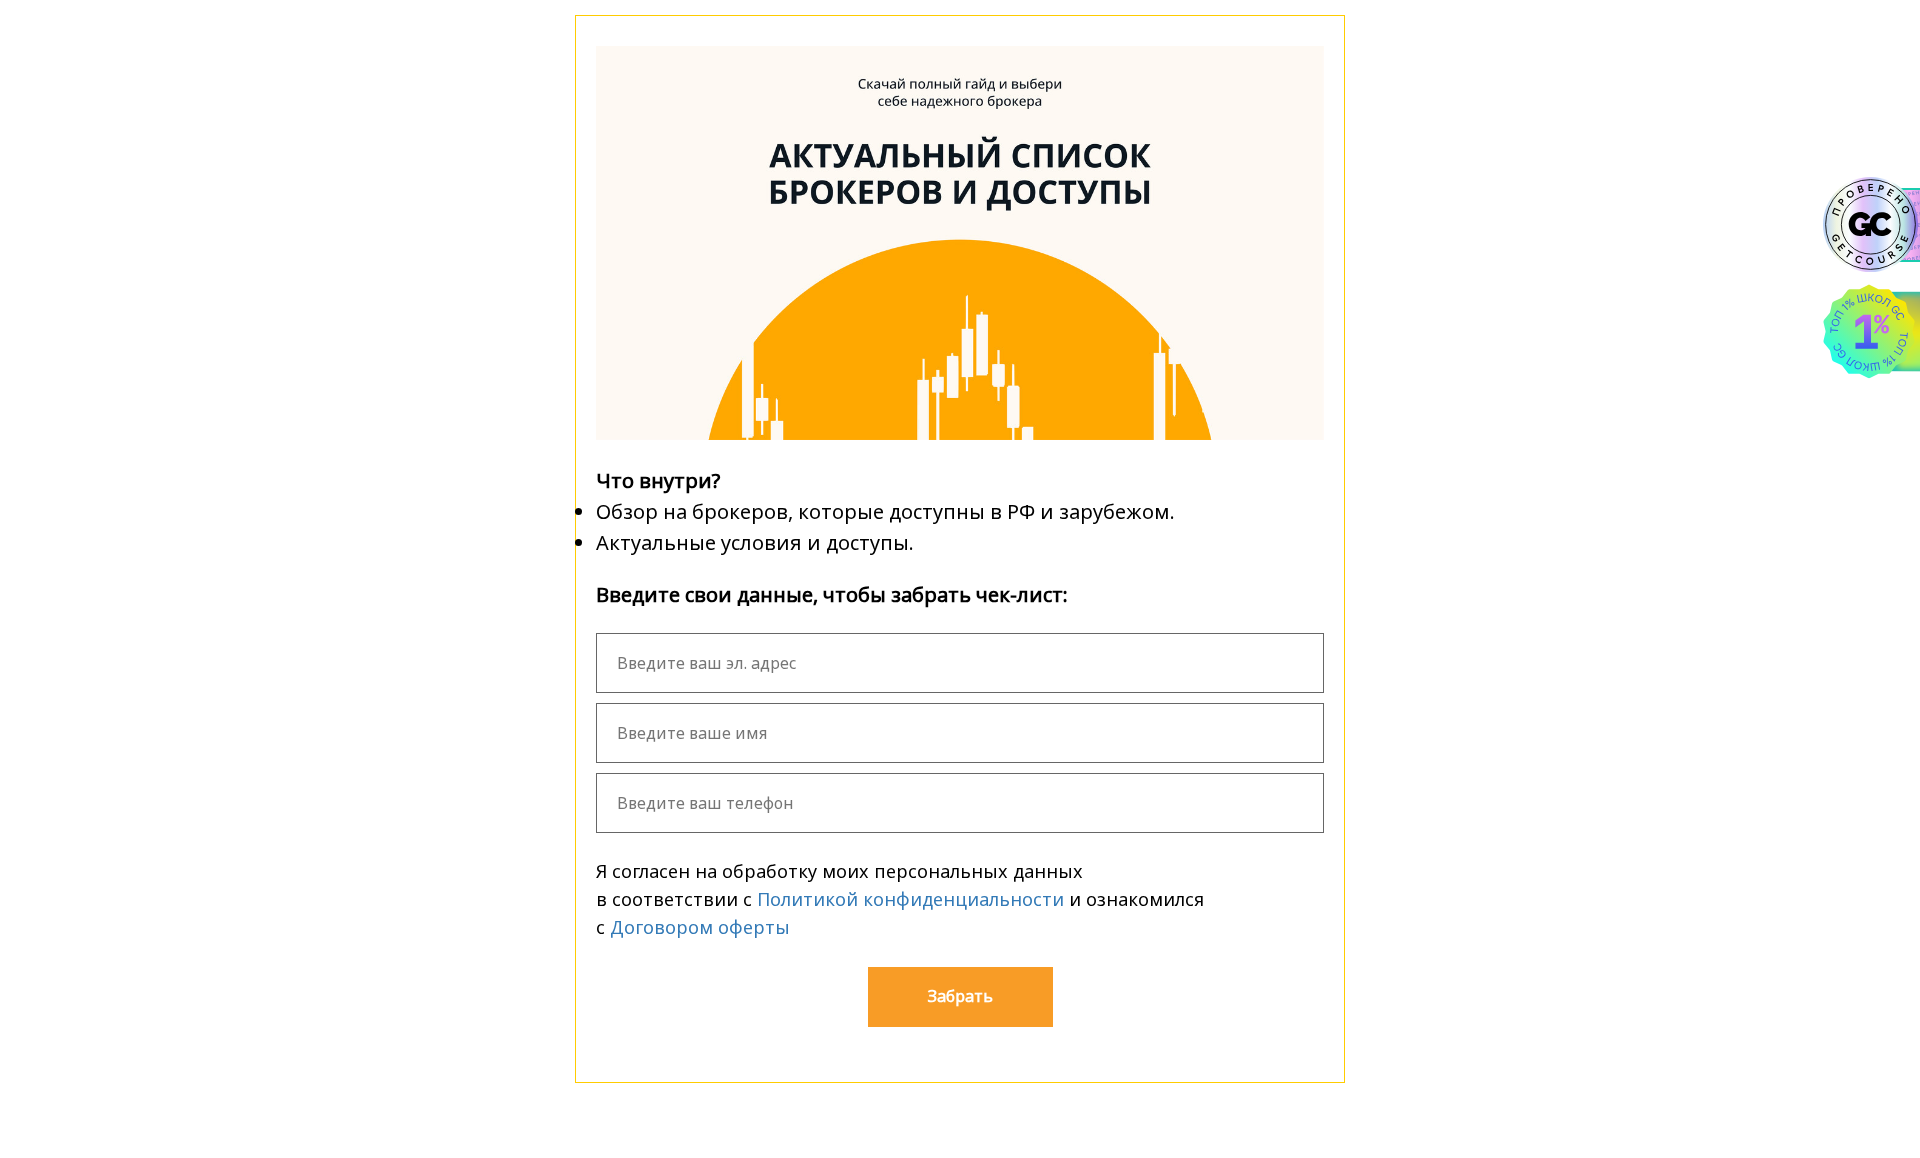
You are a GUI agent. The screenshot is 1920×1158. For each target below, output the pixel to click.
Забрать (960, 996)
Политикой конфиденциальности (910, 899)
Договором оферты (700, 927)
